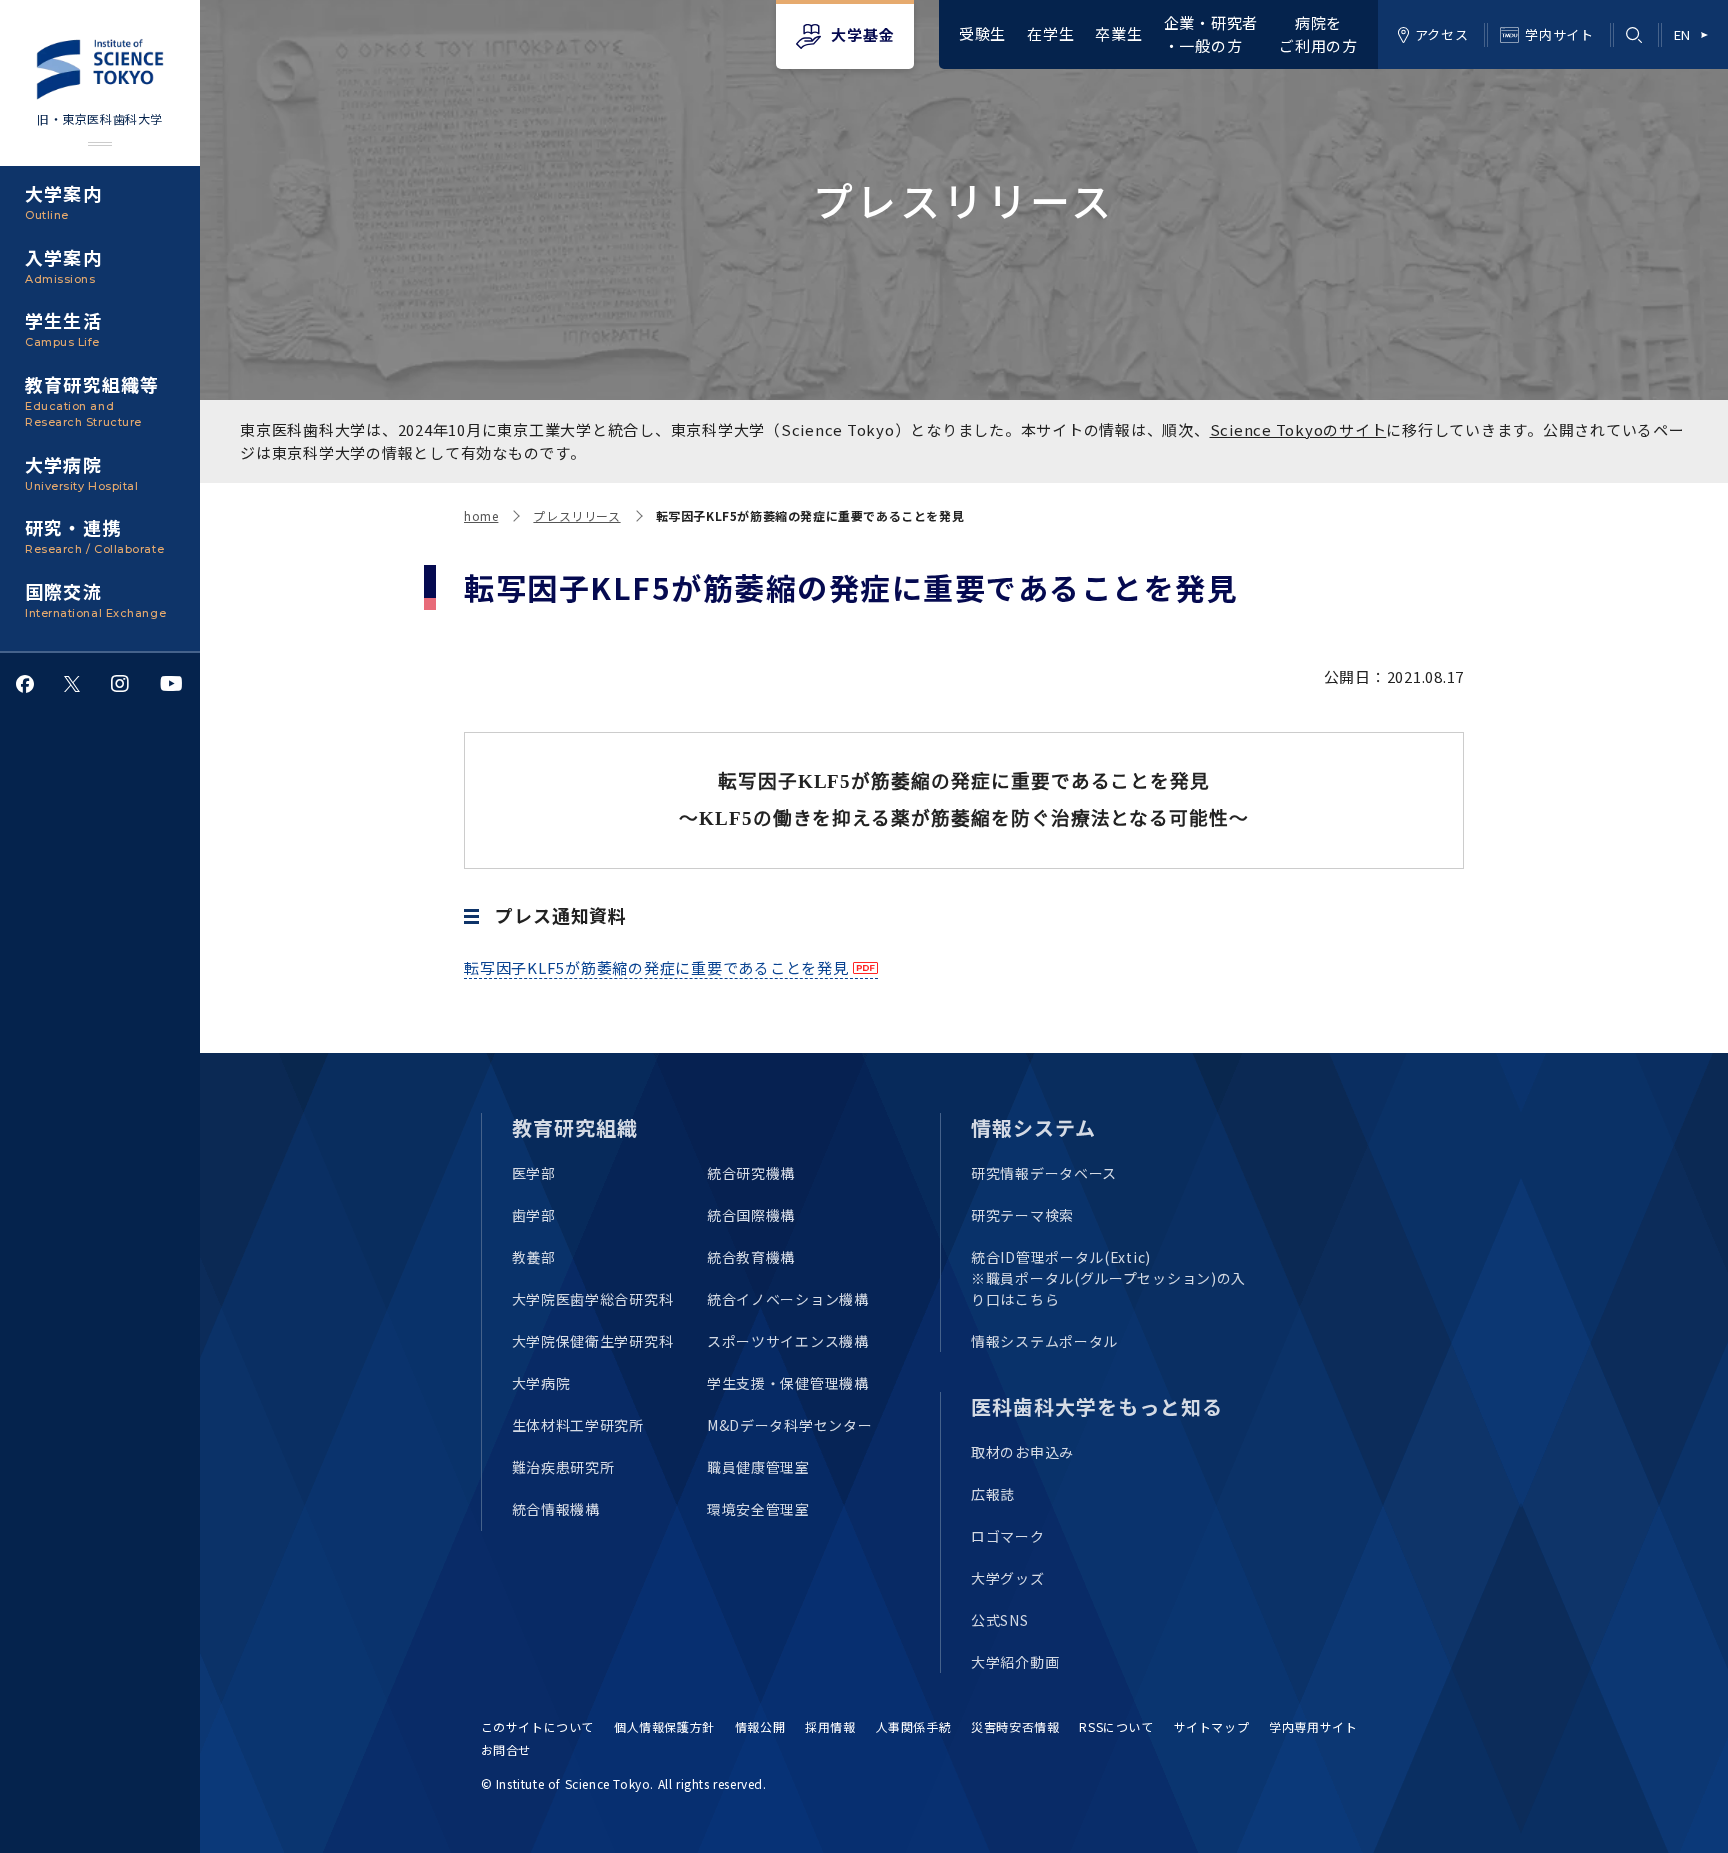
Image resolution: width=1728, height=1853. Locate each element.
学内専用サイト (1313, 1726)
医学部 (534, 1173)
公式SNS (1000, 1620)
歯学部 (534, 1215)
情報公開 (760, 1726)
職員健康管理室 (758, 1467)
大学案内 (63, 201)
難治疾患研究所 (563, 1467)
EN (1682, 34)
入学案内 (63, 265)
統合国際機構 (751, 1215)
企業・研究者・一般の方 (1211, 34)
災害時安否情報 (1015, 1726)
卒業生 (1118, 33)
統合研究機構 (751, 1173)
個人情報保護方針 (664, 1726)
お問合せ (506, 1749)
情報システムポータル (1044, 1341)
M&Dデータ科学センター (789, 1425)
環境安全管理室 (758, 1509)
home (481, 515)
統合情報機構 (556, 1509)
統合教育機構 (751, 1257)
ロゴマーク (1008, 1536)
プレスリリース (576, 515)
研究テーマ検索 (1022, 1215)
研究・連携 (94, 535)
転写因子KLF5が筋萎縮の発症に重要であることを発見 (656, 967)
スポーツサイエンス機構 (788, 1341)
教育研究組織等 (92, 400)
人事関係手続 (914, 1726)
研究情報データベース (1044, 1173)
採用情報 (830, 1726)
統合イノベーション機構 (788, 1299)
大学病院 (81, 472)
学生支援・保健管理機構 (788, 1383)
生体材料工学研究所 (578, 1425)
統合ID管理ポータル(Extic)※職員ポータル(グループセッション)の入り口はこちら (1108, 1278)
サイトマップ (1212, 1726)
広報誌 (993, 1494)
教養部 (534, 1257)
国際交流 (95, 599)
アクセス (1442, 34)
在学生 (1050, 33)
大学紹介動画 (1015, 1662)
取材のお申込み (1022, 1452)
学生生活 (63, 328)
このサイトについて (537, 1726)
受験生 (982, 33)
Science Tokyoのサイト (1298, 429)
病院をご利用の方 (1318, 34)
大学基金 (862, 34)
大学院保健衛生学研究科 (593, 1341)
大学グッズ (1008, 1578)
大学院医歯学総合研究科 (593, 1299)
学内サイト (1559, 34)
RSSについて (1116, 1726)
